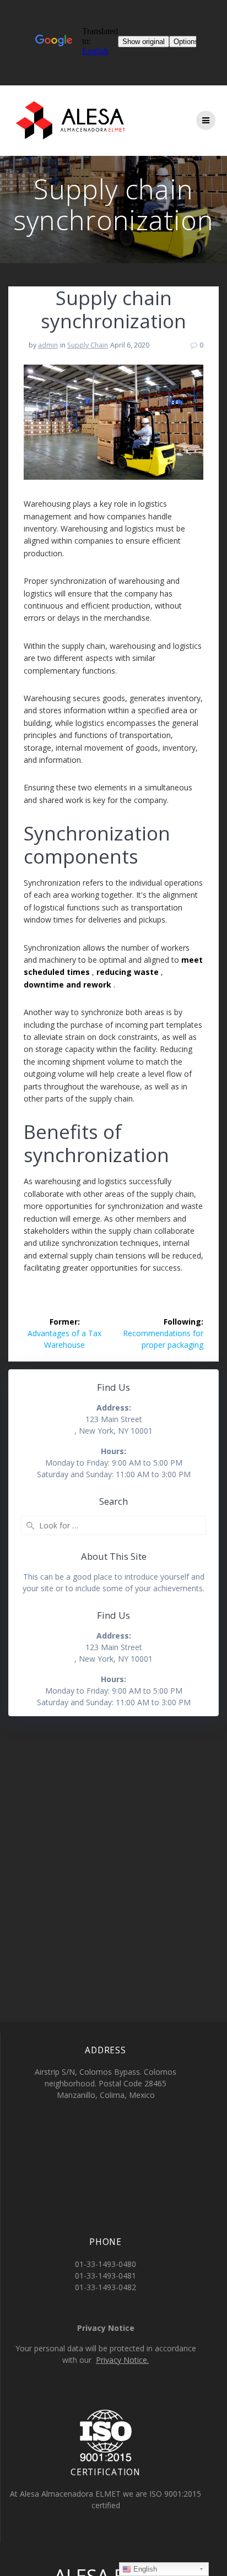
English (144, 2569)
